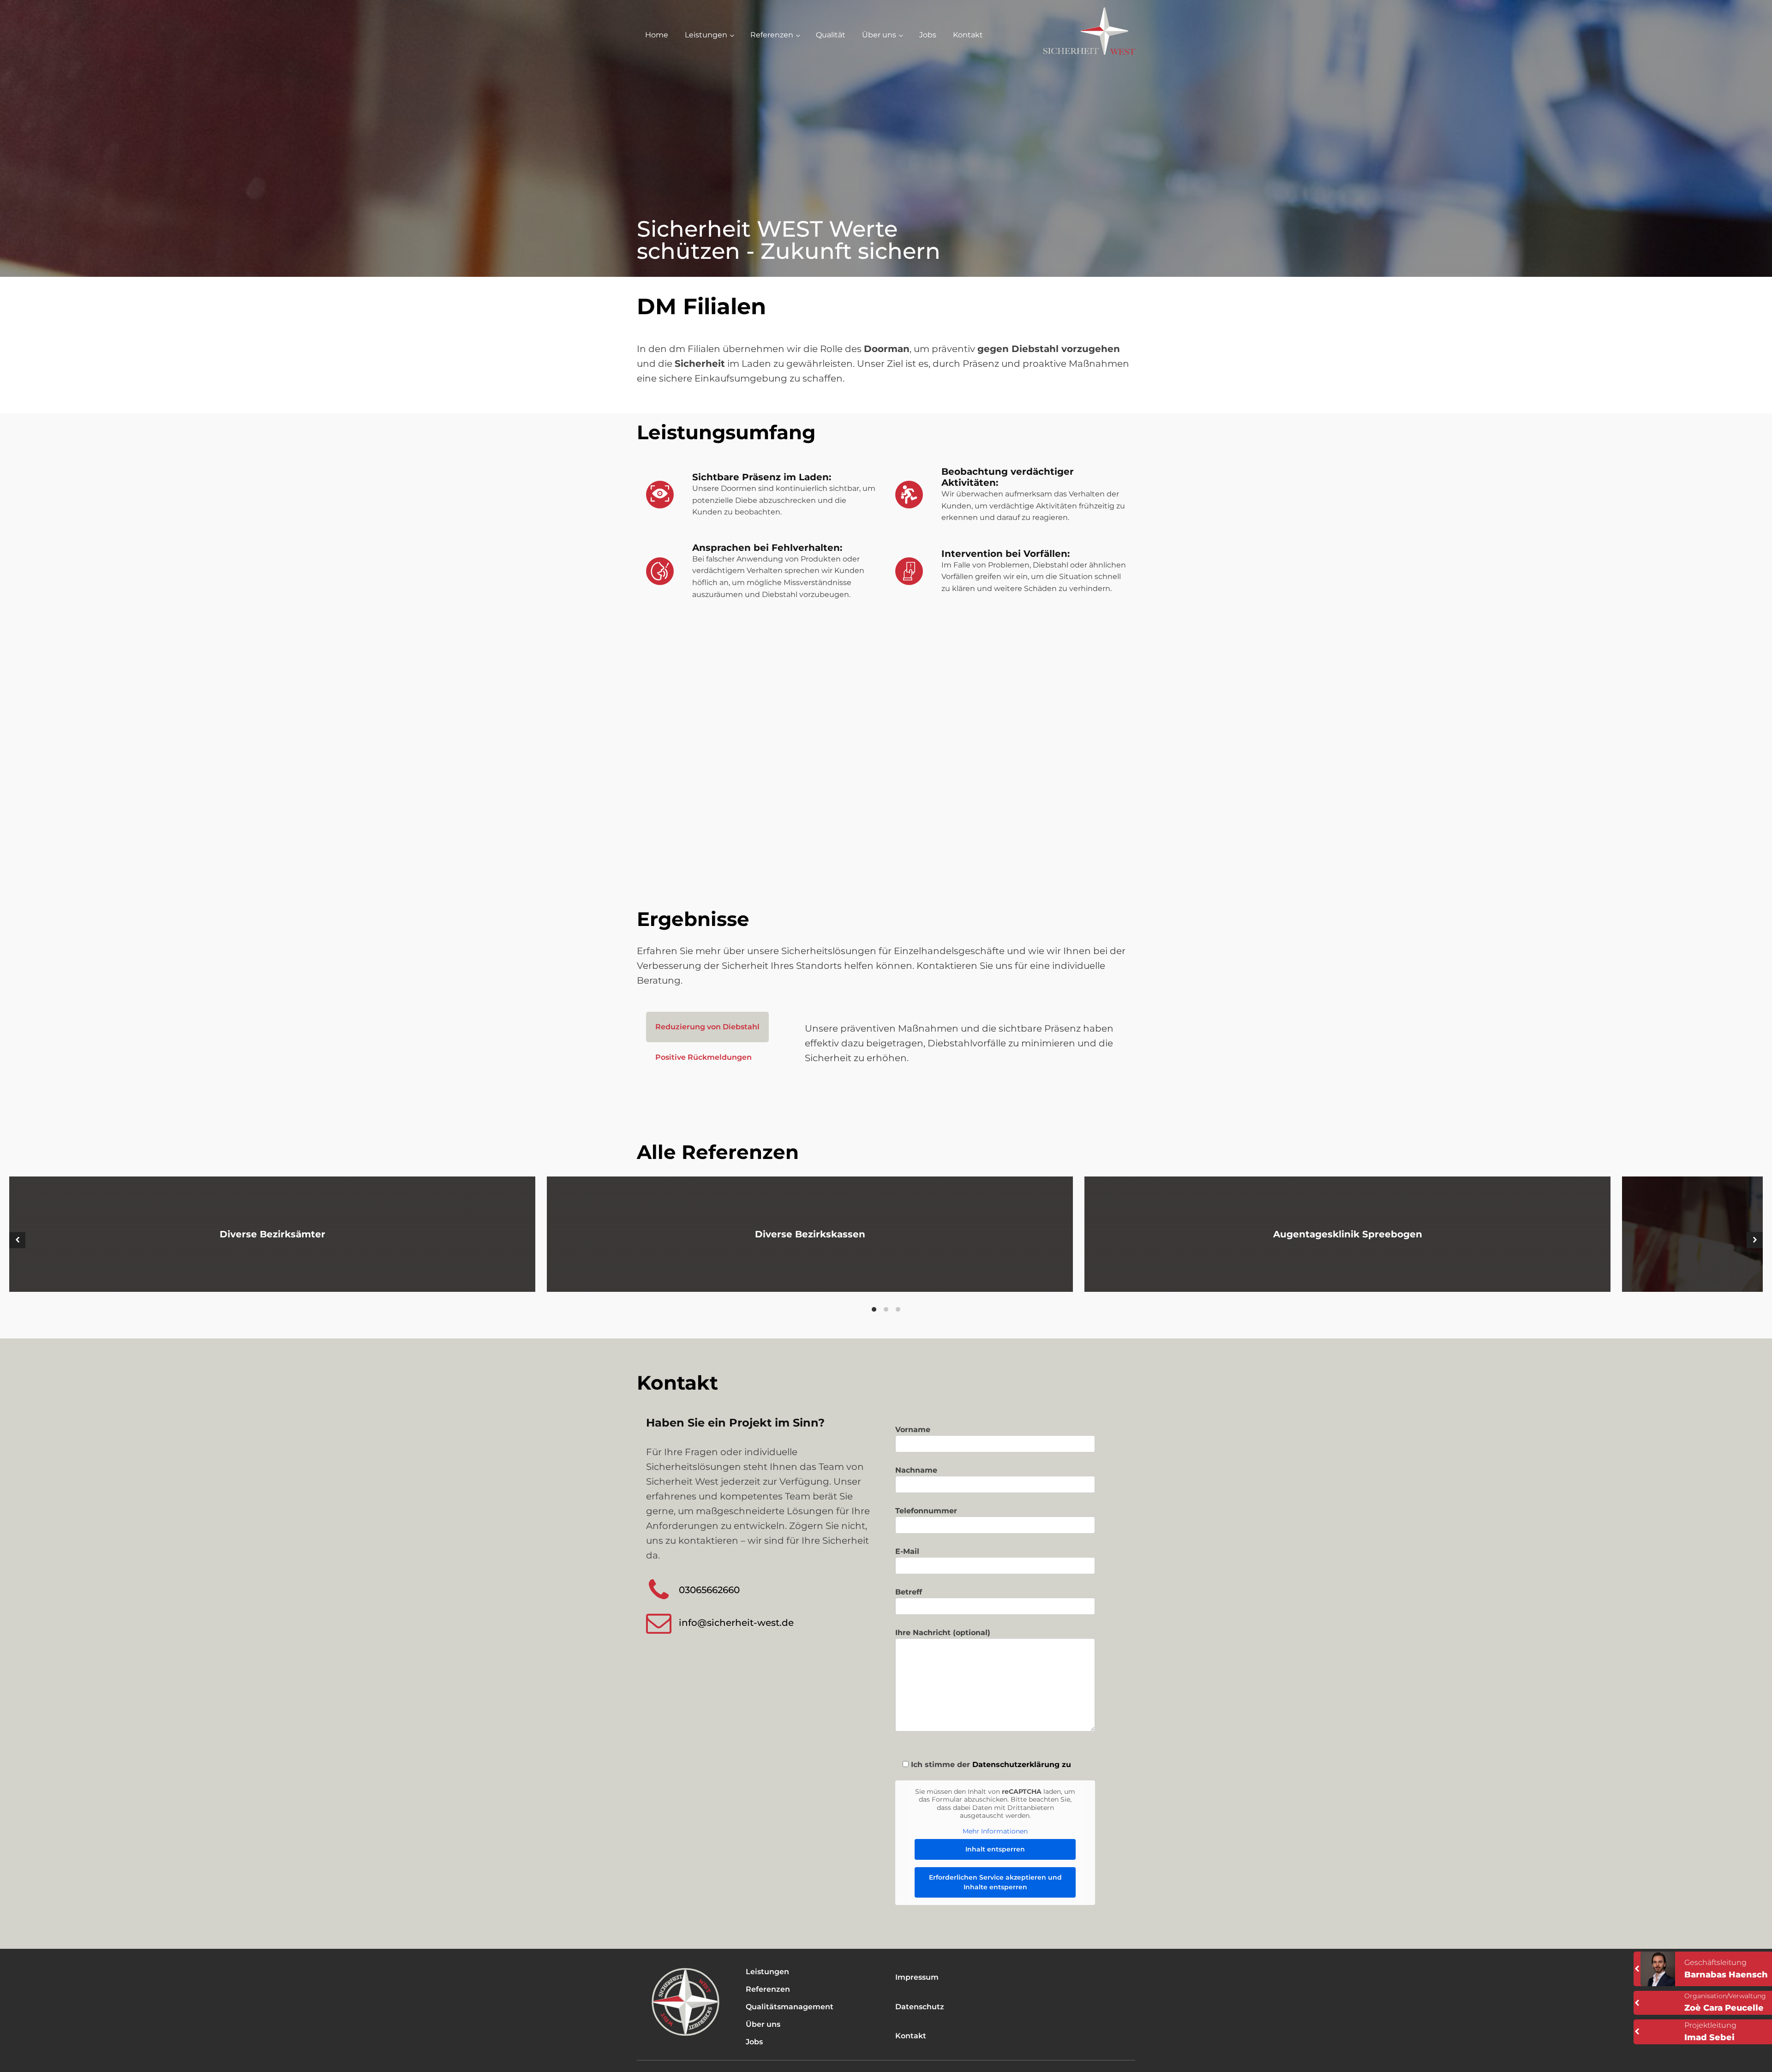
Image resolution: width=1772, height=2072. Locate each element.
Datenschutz (920, 2007)
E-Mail (907, 1551)
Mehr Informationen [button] (995, 1831)
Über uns (879, 35)
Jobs (928, 35)
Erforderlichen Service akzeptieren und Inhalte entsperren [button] (995, 1882)
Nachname (916, 1470)
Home (657, 35)
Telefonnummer (926, 1511)
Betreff (909, 1592)
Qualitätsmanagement (790, 2007)
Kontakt (968, 35)
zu (1065, 1764)
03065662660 (709, 1590)
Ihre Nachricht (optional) (943, 1633)
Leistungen (706, 35)
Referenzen (772, 35)
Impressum (917, 1977)
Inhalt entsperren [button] (995, 1849)
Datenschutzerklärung (1016, 1764)
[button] (17, 1240)
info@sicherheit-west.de (736, 1623)
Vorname (913, 1430)
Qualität (831, 35)
